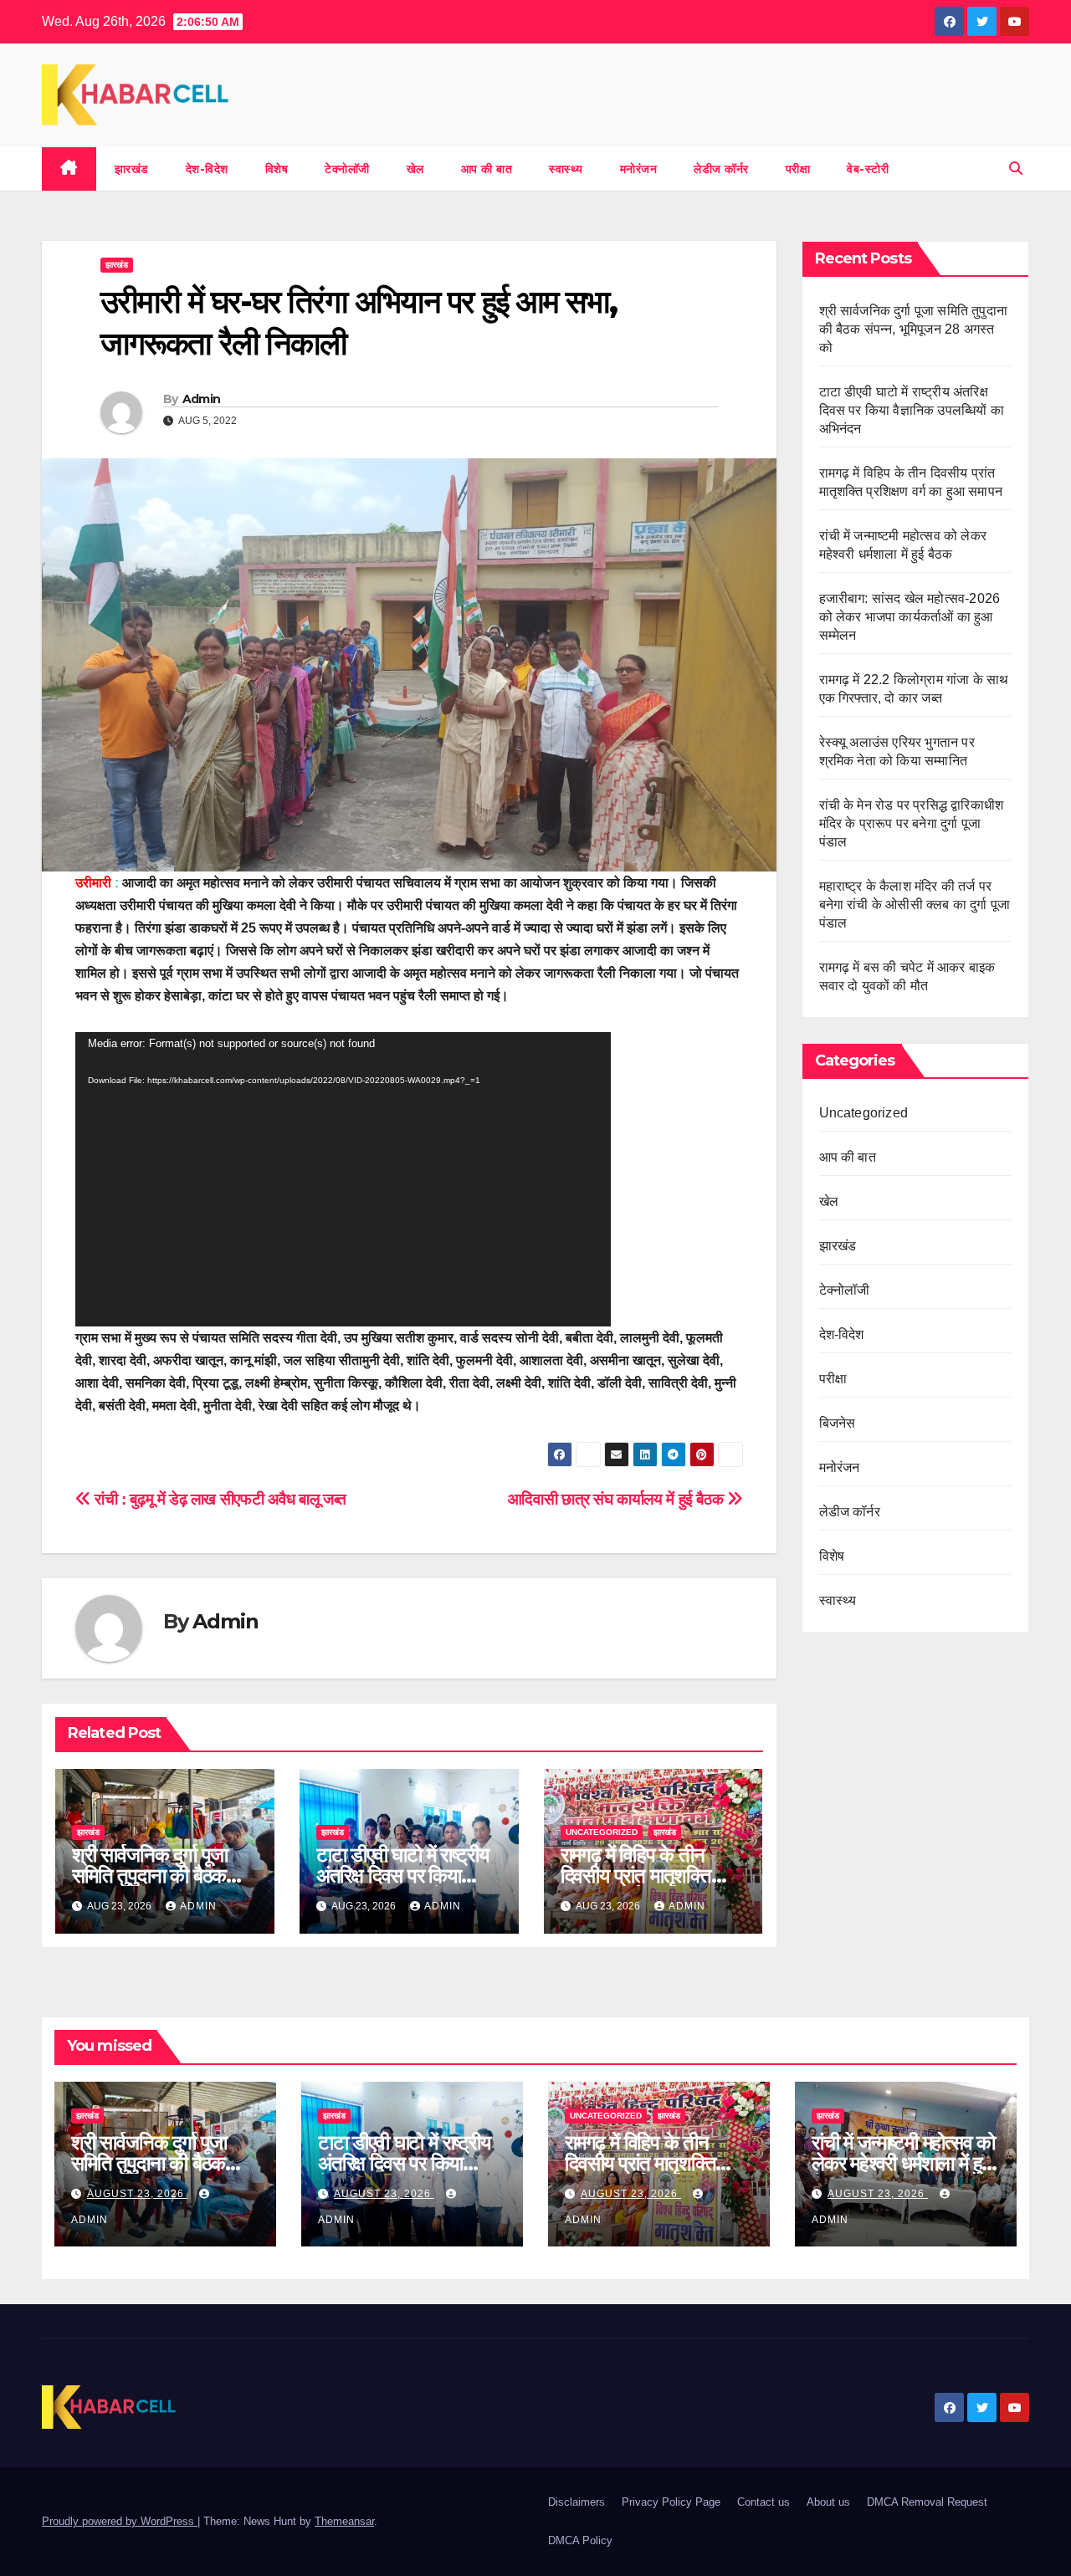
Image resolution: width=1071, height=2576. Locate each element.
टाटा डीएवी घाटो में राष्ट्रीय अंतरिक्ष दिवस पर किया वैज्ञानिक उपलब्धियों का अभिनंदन (912, 410)
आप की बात (487, 169)
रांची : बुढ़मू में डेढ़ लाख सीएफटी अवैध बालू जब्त (219, 1499)
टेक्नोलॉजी (347, 169)
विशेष (277, 169)
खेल (415, 169)
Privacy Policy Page (671, 2502)
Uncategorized (602, 1832)
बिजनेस (838, 1423)
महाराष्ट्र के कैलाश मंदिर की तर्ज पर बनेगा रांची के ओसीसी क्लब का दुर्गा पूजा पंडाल (915, 905)
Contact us (764, 2502)
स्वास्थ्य (566, 169)
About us (828, 2502)
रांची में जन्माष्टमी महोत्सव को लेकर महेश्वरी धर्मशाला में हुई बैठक (903, 2163)
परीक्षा (798, 169)
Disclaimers (576, 2502)
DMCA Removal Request (927, 2502)
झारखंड (132, 169)
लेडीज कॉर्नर (721, 169)
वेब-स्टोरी (868, 169)
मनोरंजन (639, 169)
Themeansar (344, 2521)
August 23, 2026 (137, 2194)
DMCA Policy (580, 2540)
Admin (202, 399)
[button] (1016, 169)
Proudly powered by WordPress (120, 2521)
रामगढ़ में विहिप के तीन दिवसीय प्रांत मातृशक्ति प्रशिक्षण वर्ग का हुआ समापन (652, 1876)
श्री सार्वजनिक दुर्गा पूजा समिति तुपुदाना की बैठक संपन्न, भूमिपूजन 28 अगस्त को (914, 329)
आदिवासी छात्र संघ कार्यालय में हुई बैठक (617, 1499)
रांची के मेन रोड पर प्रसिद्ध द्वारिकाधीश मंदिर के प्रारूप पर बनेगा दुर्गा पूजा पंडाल (912, 823)
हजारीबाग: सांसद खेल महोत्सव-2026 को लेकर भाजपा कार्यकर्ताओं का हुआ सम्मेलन (910, 617)
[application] (343, 1179)
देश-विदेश (207, 169)
